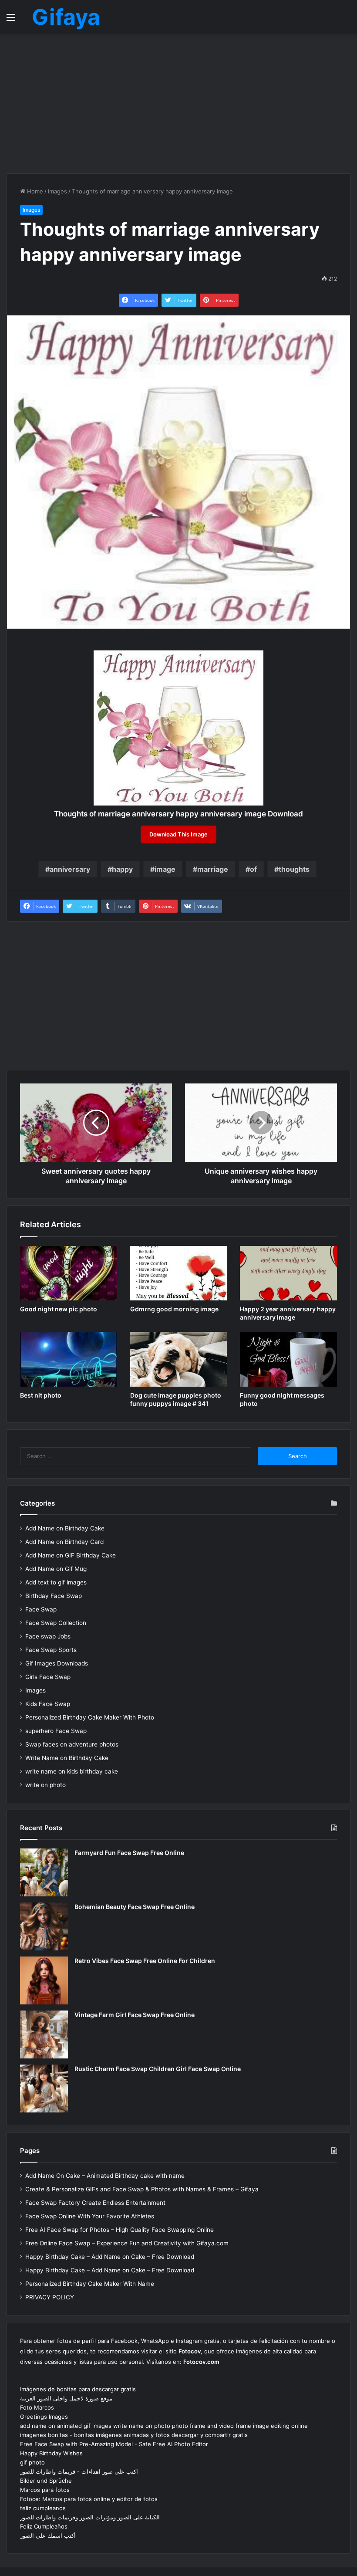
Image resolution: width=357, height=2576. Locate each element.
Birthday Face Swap (54, 1596)
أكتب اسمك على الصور (48, 2535)
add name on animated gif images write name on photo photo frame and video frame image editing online (164, 2426)
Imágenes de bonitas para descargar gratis (78, 2389)
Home (34, 191)
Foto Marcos (37, 2407)
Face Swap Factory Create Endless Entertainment (95, 2203)
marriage (213, 869)
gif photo (32, 2462)
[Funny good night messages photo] (288, 1359)
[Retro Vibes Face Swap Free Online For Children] (44, 1980)
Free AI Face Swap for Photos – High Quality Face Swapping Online (120, 2230)
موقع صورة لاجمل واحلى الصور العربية (66, 2398)
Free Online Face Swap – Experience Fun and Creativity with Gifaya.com (127, 2243)
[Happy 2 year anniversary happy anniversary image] (288, 1273)
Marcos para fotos (45, 2490)
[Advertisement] (178, 104)
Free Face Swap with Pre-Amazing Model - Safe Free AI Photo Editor (114, 2444)
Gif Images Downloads (57, 1663)
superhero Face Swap (56, 1731)
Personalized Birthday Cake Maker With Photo (90, 1717)
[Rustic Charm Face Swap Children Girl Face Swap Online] (44, 2089)
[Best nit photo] (69, 1359)
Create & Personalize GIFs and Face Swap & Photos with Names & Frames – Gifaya (142, 2189)
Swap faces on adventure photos (72, 1744)
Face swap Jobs (48, 1636)
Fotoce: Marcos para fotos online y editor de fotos (89, 2499)
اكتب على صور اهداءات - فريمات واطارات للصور (79, 2471)
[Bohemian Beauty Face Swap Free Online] (44, 1926)
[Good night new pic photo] (69, 1273)
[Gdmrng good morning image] (179, 1273)
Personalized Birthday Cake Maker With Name (90, 2284)
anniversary (70, 869)
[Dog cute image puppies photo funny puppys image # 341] (179, 1359)
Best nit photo (41, 1395)
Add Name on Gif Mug (56, 1569)
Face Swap (41, 1609)
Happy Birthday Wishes (51, 2453)
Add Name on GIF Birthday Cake (71, 1555)
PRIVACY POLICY (50, 2297)
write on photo (45, 1785)
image (165, 869)
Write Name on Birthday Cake (67, 1758)
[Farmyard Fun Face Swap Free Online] (44, 1872)
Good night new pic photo (59, 1309)
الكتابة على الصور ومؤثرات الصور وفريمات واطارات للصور (90, 2517)
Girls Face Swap (48, 1677)
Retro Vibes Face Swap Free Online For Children (145, 1961)
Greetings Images (44, 2417)
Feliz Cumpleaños (44, 2526)
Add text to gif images (56, 1582)
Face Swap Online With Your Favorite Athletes (90, 2216)
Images (57, 191)
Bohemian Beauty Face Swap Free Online (135, 1907)
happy (122, 869)
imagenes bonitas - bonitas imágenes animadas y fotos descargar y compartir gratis (134, 2435)
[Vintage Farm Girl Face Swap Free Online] (44, 2034)
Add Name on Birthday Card (64, 1542)
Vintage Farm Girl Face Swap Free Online (135, 2015)
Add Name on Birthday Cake (65, 1528)
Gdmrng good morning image (174, 1309)
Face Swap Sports (51, 1650)
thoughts (294, 869)
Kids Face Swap (48, 1704)
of (253, 869)
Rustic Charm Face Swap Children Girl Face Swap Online (158, 2069)
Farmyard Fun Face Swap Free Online (129, 1853)
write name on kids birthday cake (72, 1771)
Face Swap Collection (56, 1623)
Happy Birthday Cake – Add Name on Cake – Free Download (110, 2257)
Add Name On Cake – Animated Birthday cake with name (105, 2176)
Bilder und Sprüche (46, 2481)
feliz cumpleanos (43, 2508)
